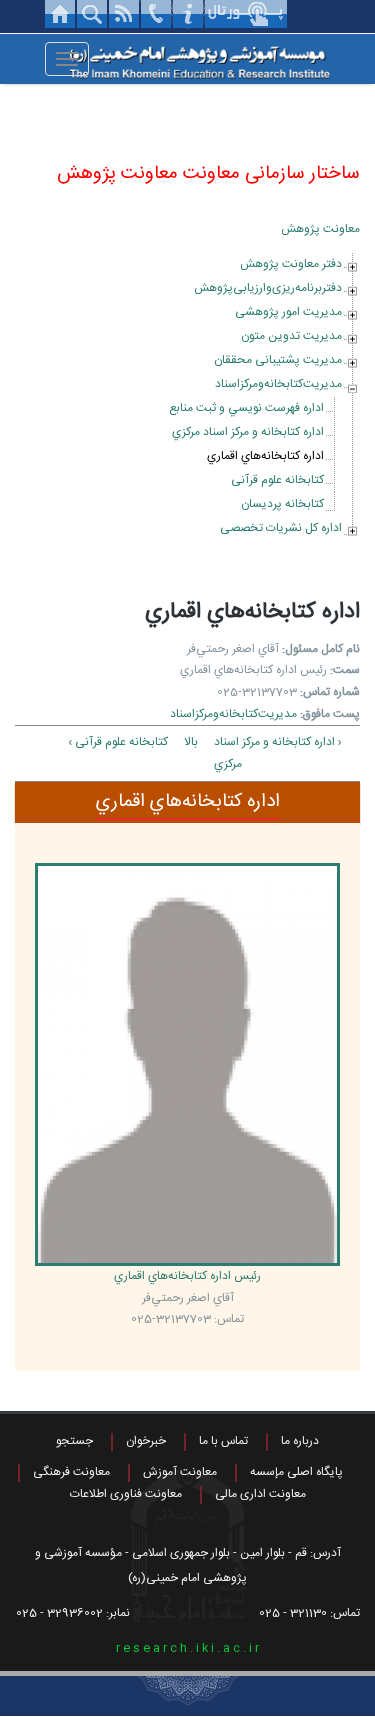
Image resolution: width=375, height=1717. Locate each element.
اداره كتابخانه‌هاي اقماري (265, 456)
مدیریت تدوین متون (291, 336)
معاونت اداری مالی (260, 1494)
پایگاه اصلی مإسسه (296, 1472)
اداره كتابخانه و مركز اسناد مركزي (248, 432)
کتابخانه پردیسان (282, 504)
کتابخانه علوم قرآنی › (118, 742)
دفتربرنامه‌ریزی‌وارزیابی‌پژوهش (268, 288)
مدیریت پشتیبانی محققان (278, 360)
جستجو (74, 1441)
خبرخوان (146, 1441)
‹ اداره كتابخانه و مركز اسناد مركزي (278, 753)
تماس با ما (223, 1441)
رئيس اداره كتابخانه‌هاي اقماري (187, 1276)
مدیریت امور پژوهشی (288, 312)
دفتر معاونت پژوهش (291, 264)
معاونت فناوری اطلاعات (126, 1494)
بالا (190, 742)
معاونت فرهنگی (71, 1472)
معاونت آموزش (180, 1472)
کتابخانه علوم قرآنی (277, 480)
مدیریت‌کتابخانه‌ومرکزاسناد (278, 384)
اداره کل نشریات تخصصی (281, 528)
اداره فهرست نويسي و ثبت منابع (246, 408)
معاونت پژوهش (320, 229)
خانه (60, 14)
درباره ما (300, 1441)
